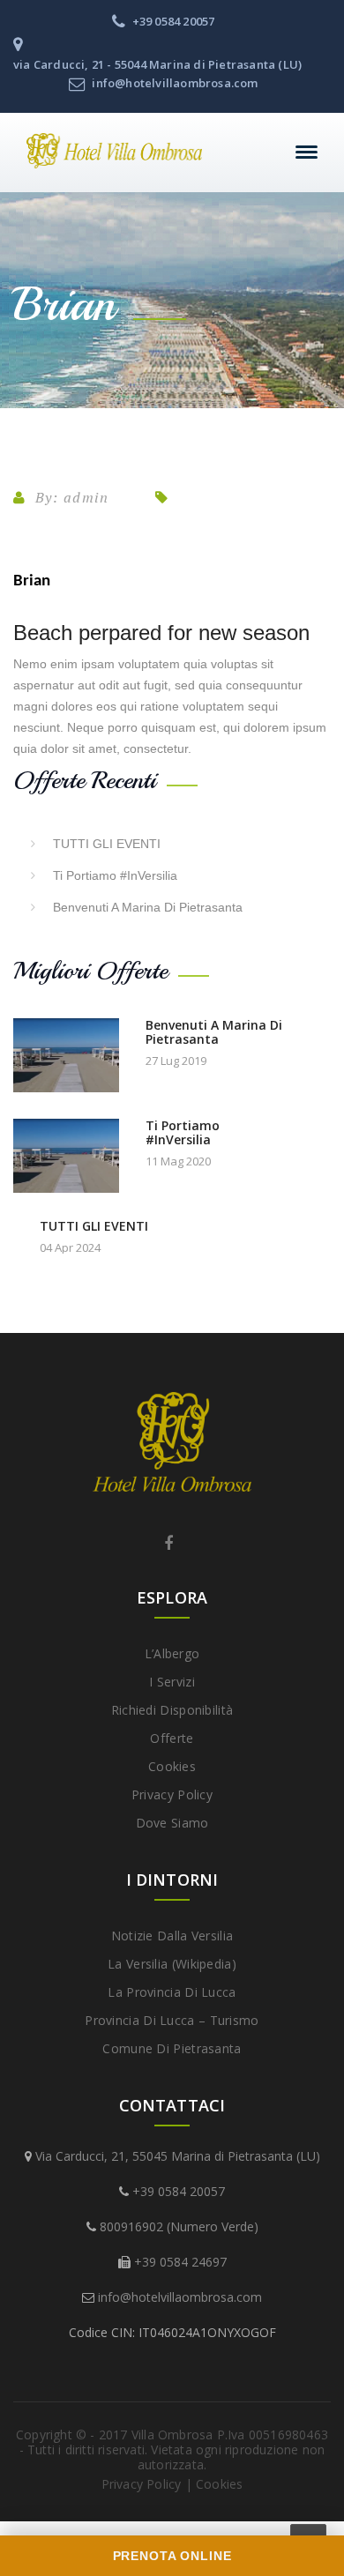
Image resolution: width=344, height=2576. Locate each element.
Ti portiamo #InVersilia (115, 875)
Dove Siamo (172, 1823)
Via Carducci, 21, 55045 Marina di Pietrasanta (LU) (178, 2156)
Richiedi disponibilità (172, 1710)
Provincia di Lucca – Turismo (172, 2020)
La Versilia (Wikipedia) (172, 1964)
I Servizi (172, 1682)
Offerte (172, 1738)
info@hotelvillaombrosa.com (180, 2297)
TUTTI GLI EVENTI (107, 844)
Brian (32, 581)
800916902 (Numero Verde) (179, 2226)
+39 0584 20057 (179, 2191)
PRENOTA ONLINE (172, 2556)
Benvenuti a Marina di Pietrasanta (148, 907)
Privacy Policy (172, 1794)
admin (86, 497)
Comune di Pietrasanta (172, 2048)
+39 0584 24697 (180, 2262)
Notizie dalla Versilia (172, 1936)
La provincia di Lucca (172, 1992)
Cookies (172, 1766)
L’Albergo (172, 1653)
